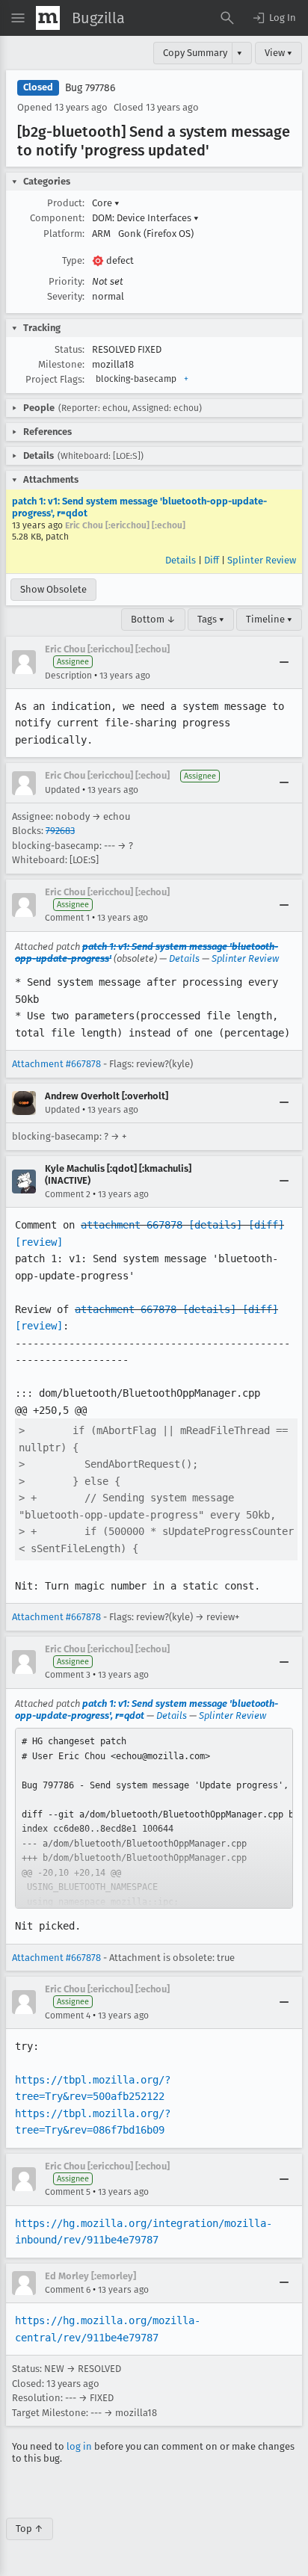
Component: (57, 218)
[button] (274, 18)
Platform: (64, 234)
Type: (73, 260)
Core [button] (106, 203)
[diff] (266, 1225)
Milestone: (61, 364)
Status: (70, 349)
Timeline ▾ (269, 619)
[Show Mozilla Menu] (48, 18)
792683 (60, 831)
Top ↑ (30, 2529)
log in (79, 2446)
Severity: (66, 296)
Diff (212, 560)
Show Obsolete (53, 589)
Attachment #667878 (56, 1064)
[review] (39, 1242)
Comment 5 (68, 2192)
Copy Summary (195, 53)
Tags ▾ (211, 619)
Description (68, 676)
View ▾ (278, 53)
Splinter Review (262, 560)
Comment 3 (68, 1675)
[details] (215, 1225)
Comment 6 (68, 2290)
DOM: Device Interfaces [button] (145, 218)
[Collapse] (284, 662)
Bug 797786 (90, 88)
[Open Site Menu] (18, 18)
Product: (66, 203)
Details (181, 560)
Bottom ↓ (153, 619)
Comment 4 (68, 2016)
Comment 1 (67, 918)
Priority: (67, 281)
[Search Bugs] (227, 18)
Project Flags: (55, 379)
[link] (154, 1818)
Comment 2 (68, 1194)
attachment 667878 (132, 1225)
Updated (62, 790)
